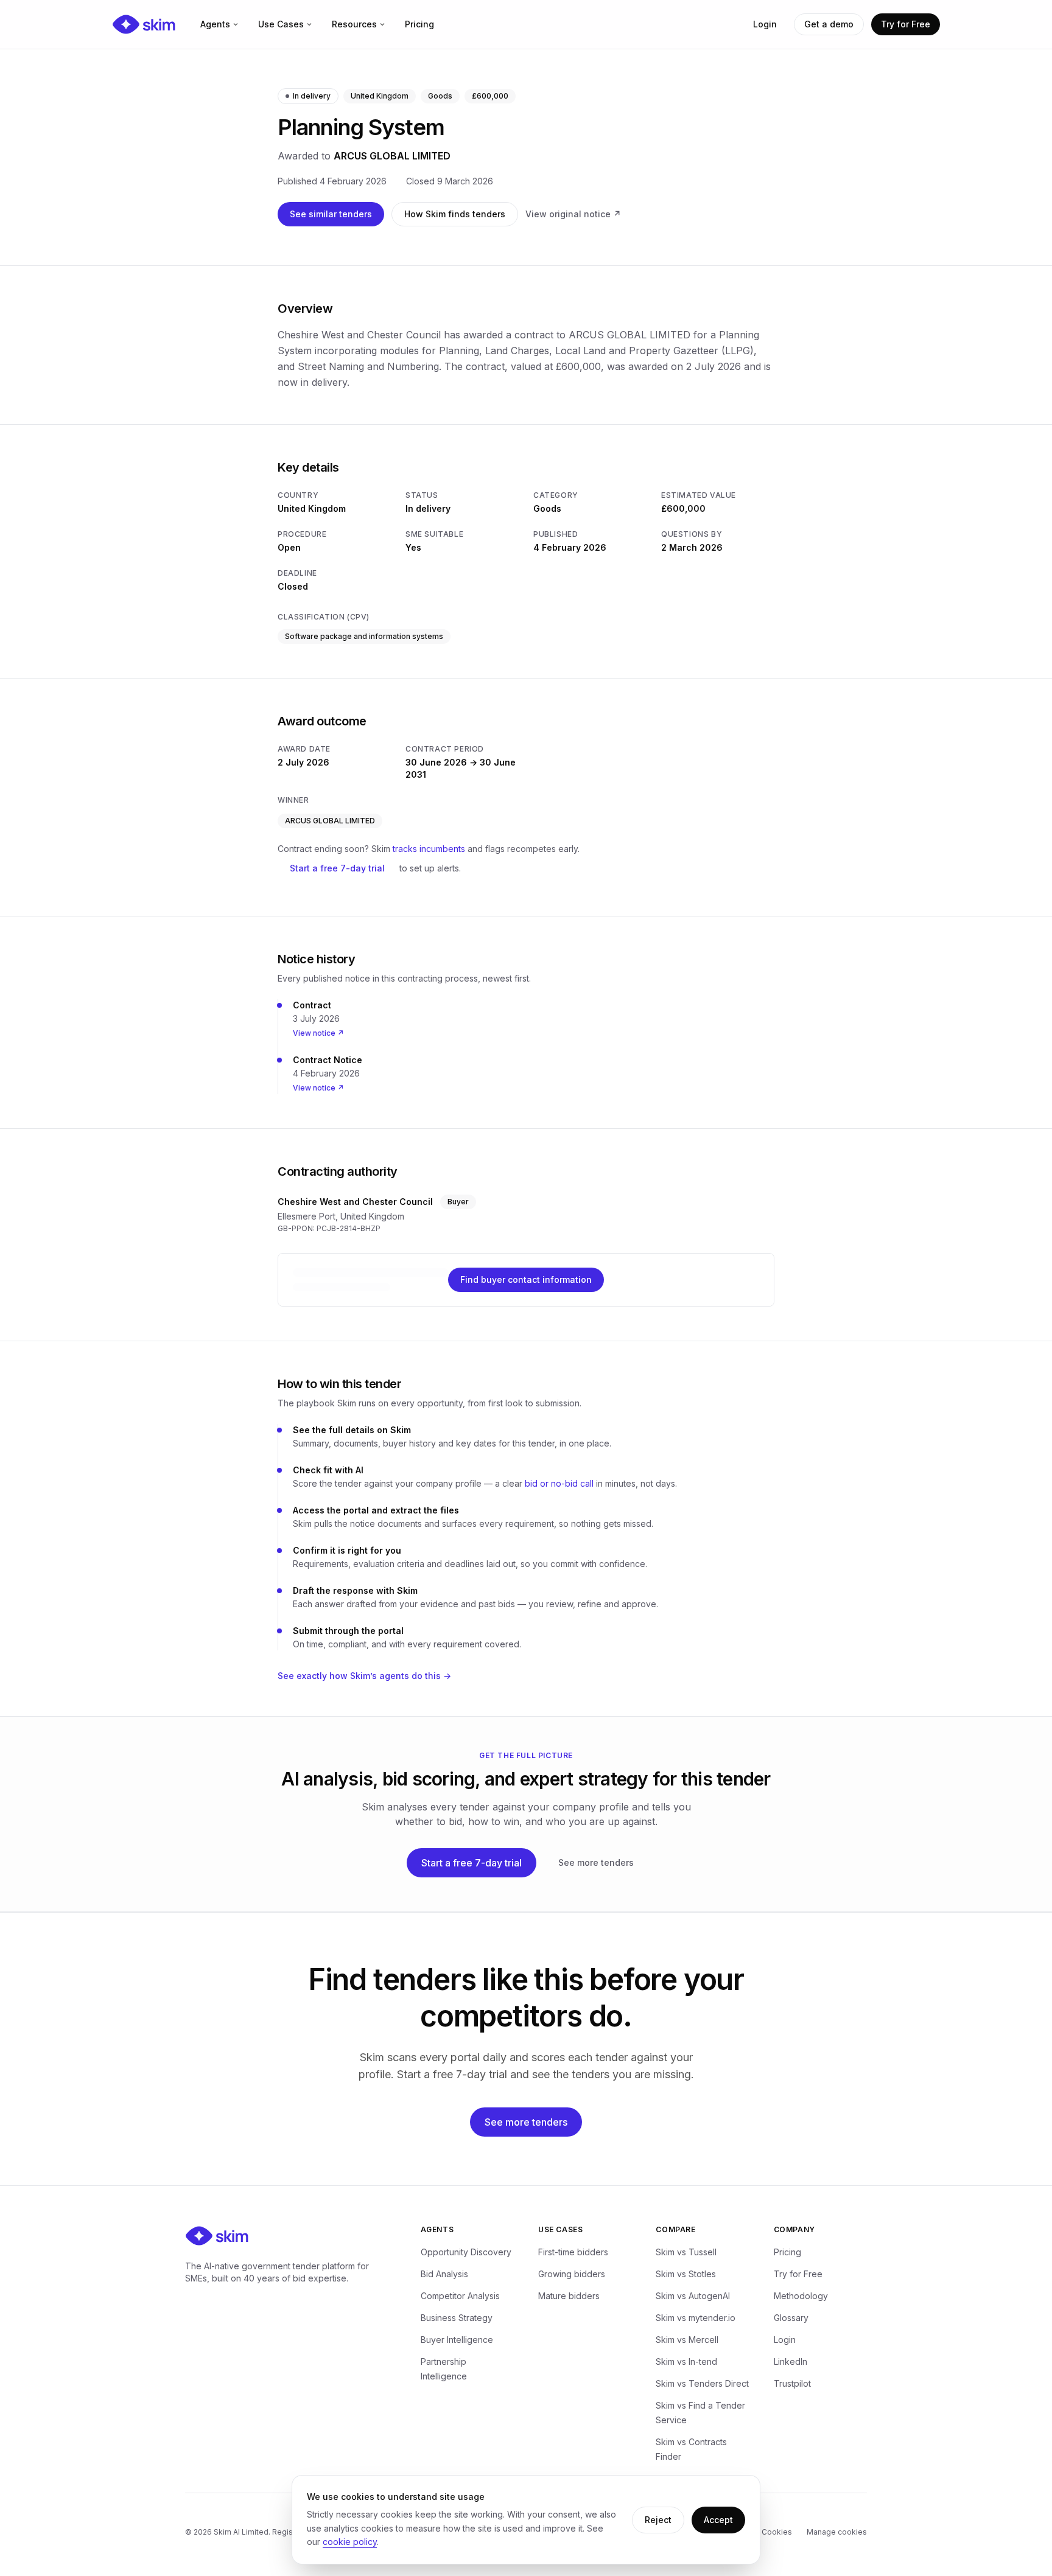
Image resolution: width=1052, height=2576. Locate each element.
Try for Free (906, 24)
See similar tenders (331, 214)
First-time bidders (573, 2252)
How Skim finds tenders (455, 214)
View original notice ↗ (573, 214)
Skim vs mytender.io (696, 2318)
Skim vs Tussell (686, 2252)
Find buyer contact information (526, 1279)
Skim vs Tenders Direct (702, 2383)
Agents (215, 24)
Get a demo (829, 24)
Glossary (791, 2318)
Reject (658, 2520)
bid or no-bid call (559, 1483)
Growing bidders (572, 2274)
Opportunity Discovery (466, 2252)
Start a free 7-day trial (337, 868)
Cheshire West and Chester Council (355, 1202)
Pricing (419, 24)
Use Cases (281, 24)
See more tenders (596, 1862)
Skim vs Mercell (687, 2340)
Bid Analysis (444, 2274)
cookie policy (350, 2542)
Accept (718, 2520)
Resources (354, 24)
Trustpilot (792, 2383)
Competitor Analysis (460, 2296)
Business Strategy (457, 2318)
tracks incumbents (429, 849)
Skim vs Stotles (686, 2274)
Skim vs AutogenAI (693, 2296)
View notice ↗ (318, 1033)
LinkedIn (791, 2361)
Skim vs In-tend (686, 2361)
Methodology (801, 2296)
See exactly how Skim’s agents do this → (364, 1676)
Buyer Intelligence (457, 2340)
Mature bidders (569, 2296)
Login (765, 24)
